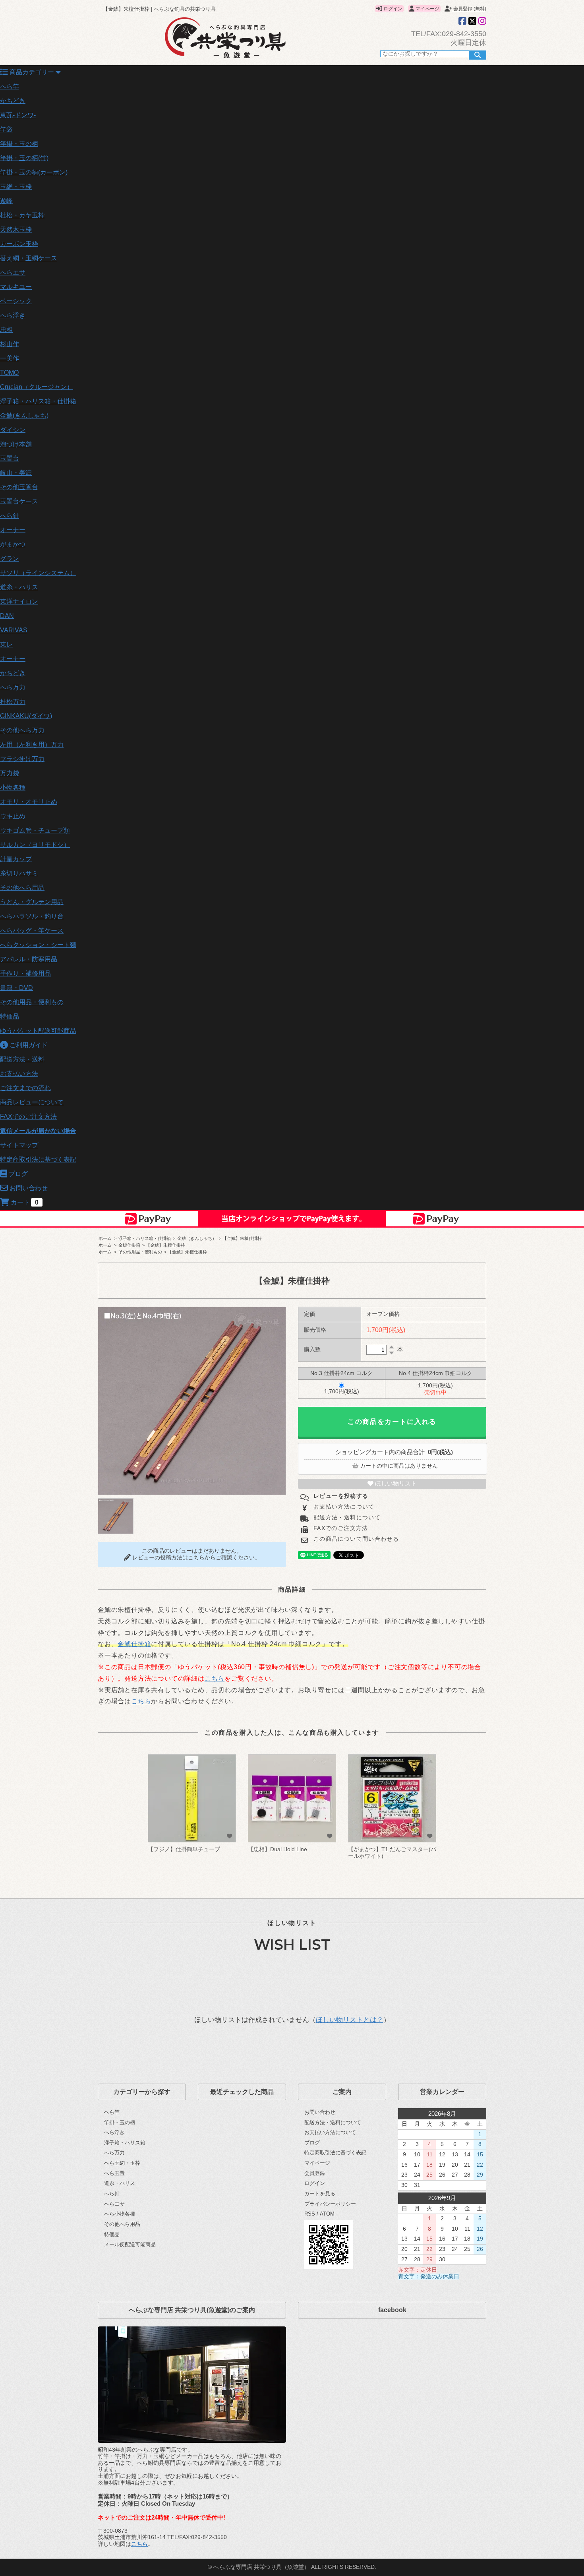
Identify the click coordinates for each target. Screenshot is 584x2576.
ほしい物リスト (395, 1484)
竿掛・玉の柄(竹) (24, 158)
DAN (7, 616)
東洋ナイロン (19, 601)
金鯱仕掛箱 (129, 1245)
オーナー (13, 530)
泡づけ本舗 (16, 444)
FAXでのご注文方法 (28, 1117)
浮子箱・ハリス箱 (125, 2143)
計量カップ (16, 859)
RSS (310, 2214)
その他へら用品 (22, 888)
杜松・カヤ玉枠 (22, 215)
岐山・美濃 (16, 473)
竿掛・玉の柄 (19, 144)
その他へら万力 (22, 730)
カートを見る (320, 2193)
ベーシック (16, 301)
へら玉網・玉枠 (122, 2163)
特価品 (10, 1016)
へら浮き (13, 315)
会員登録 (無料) (469, 9)
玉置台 (10, 458)
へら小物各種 (120, 2214)
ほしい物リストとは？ (350, 2020)
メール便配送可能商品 (130, 2244)
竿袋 (6, 129)
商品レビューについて (32, 1102)
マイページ (427, 9)
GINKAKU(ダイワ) (26, 716)
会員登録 (315, 2173)
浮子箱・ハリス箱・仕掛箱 (38, 401)
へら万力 (13, 687)
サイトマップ (19, 1145)
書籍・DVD (16, 988)
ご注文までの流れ (25, 1088)
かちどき (13, 101)
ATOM (327, 2214)
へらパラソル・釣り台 (32, 916)
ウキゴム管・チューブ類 (35, 830)
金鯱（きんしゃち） (197, 1238)
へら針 (10, 516)
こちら (215, 1678)
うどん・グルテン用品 (32, 902)
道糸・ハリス (19, 587)
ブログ (312, 2143)
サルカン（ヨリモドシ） (35, 845)
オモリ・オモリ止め (29, 802)
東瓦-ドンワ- (18, 115)
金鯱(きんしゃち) (24, 415)
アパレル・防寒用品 (29, 959)
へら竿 (10, 86)
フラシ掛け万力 (22, 759)
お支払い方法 (19, 1074)
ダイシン (13, 430)
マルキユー (16, 287)
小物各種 (13, 787)
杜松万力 (13, 702)
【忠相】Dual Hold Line (277, 1849)
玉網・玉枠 (16, 187)
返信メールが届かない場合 (38, 1131)
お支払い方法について (343, 1507)
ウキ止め (13, 816)
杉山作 (10, 344)
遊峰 (6, 201)
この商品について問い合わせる (355, 1539)
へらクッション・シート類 (38, 945)
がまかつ (13, 544)
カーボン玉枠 (19, 244)
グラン (10, 559)
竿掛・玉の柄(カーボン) (34, 172)
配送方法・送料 (22, 1059)
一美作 (10, 358)
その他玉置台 (19, 487)
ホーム (105, 1238)
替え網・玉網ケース (29, 258)
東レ (6, 644)
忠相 (6, 330)
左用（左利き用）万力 (32, 745)
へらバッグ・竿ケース (32, 931)
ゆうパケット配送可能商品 (38, 1031)
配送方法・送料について (346, 1518)
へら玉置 (114, 2173)
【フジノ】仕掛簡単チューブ (184, 1849)
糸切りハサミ (19, 873)
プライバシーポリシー (330, 2204)
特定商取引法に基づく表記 (38, 1159)
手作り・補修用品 (25, 973)
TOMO (9, 373)
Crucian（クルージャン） (37, 387)
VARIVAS (14, 630)
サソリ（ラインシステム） (38, 573)
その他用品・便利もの (32, 1002)
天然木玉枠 (16, 230)
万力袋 (10, 773)
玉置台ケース (19, 501)
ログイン (392, 9)
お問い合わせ (320, 2112)
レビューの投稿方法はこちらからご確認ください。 (195, 1558)
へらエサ (13, 272)
